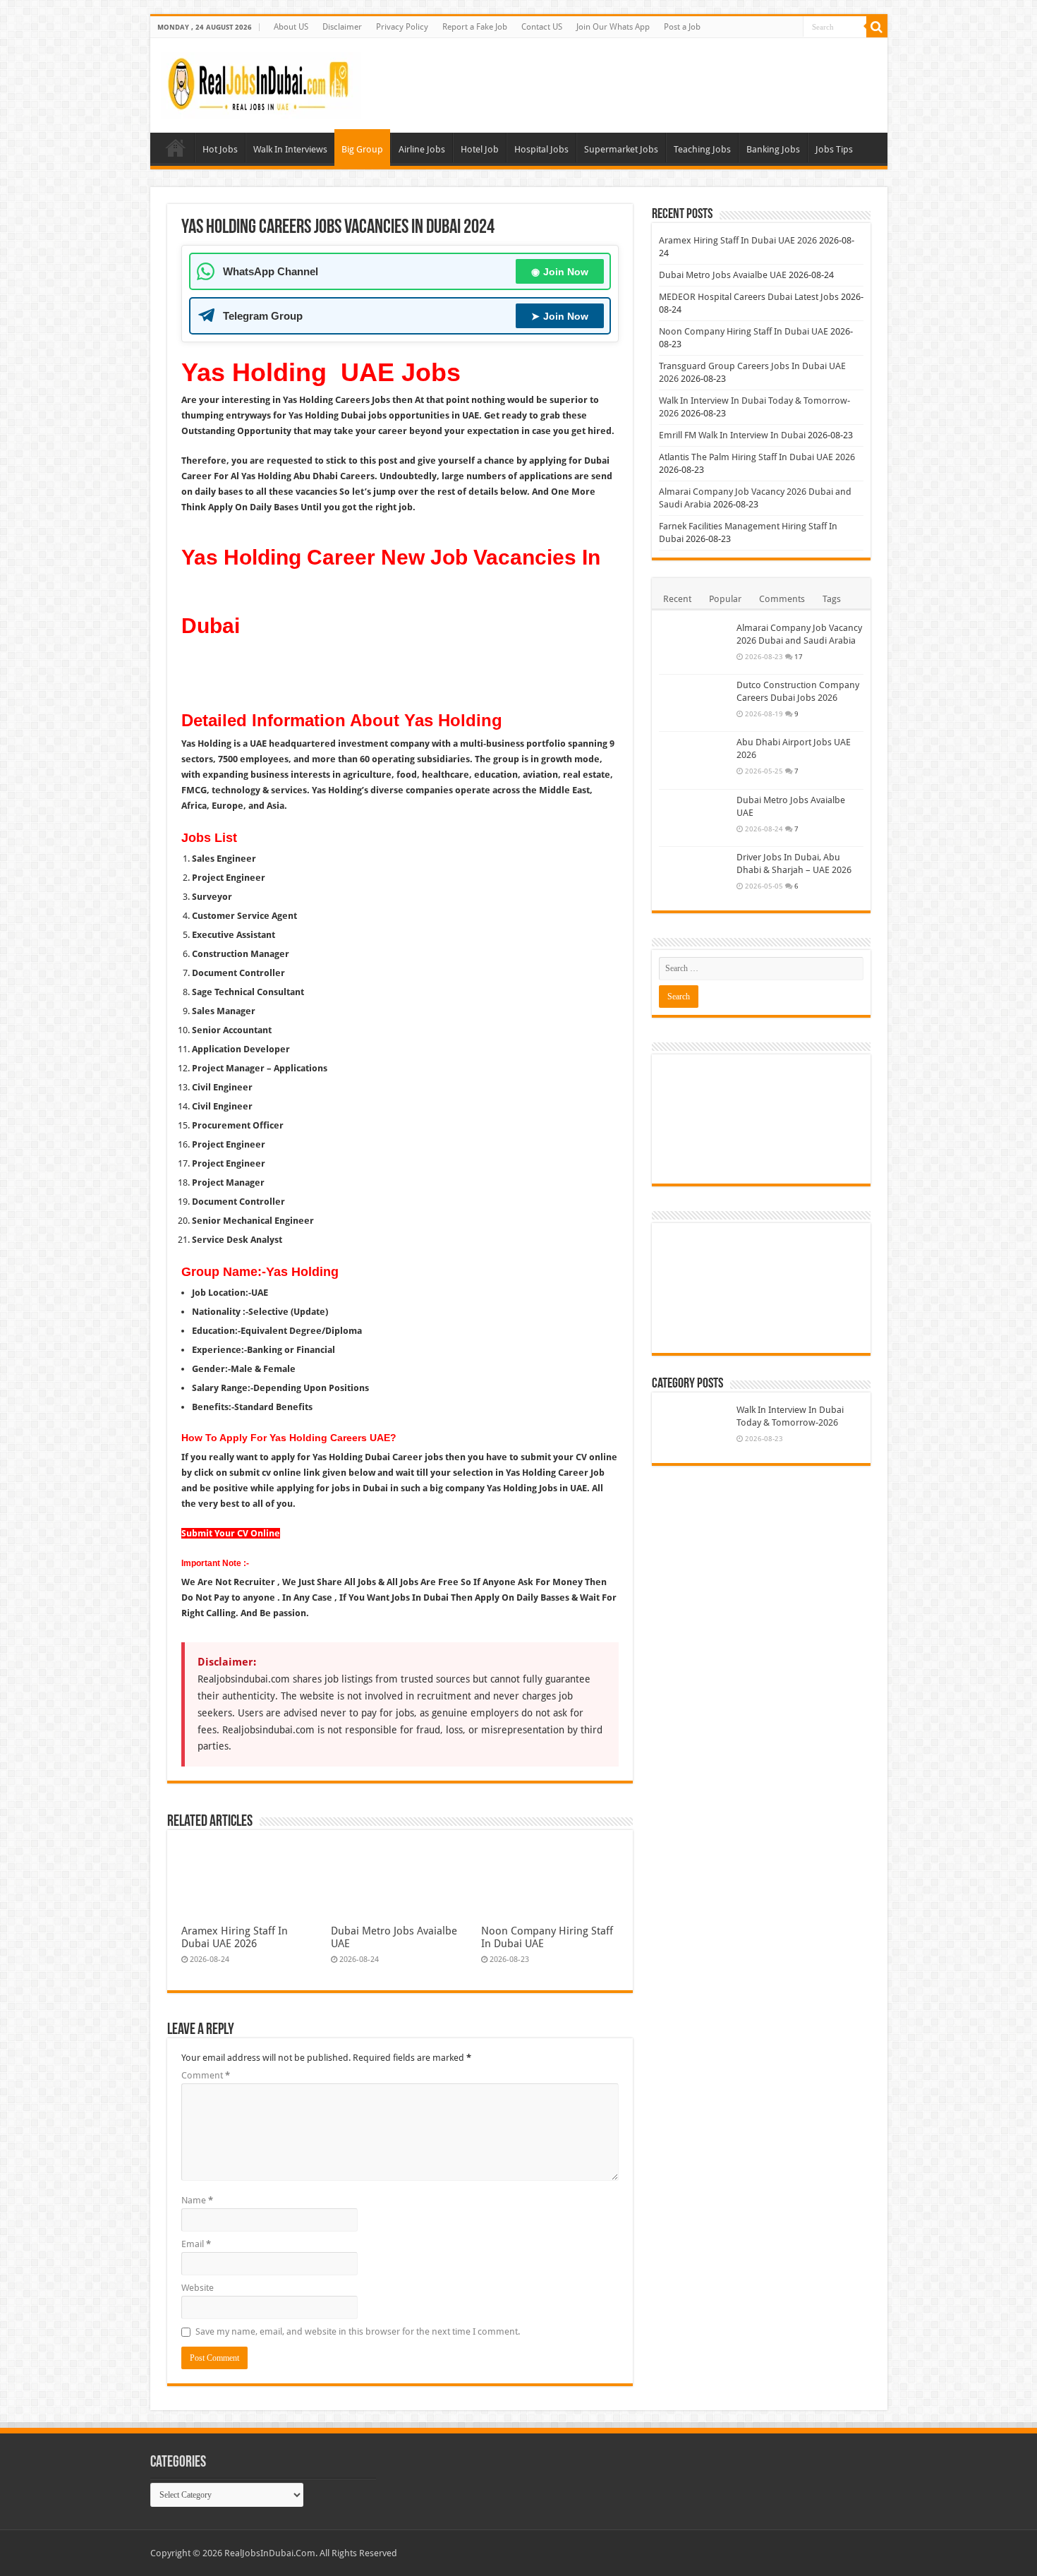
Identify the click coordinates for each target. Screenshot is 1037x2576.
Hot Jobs (220, 149)
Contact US (542, 27)
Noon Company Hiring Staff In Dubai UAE (744, 331)
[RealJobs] (261, 83)
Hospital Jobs (541, 149)
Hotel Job (480, 149)
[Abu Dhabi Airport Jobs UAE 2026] (694, 760)
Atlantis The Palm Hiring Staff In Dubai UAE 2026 (757, 457)
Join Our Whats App (613, 27)
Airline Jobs (422, 149)
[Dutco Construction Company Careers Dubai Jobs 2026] (694, 703)
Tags (832, 599)
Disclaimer (342, 27)
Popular (725, 599)
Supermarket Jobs (621, 149)
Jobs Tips (834, 149)
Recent (677, 599)
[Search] (877, 27)
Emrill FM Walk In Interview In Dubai (732, 435)
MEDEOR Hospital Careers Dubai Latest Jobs (749, 297)
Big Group (362, 149)
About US (291, 27)
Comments (782, 599)
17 (799, 656)
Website (198, 2288)
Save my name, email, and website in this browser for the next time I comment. (358, 2331)
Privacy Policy (402, 27)
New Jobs (176, 148)
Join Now (560, 272)
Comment (206, 2075)
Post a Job (682, 27)
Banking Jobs (773, 149)
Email (196, 2244)
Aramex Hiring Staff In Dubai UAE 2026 (235, 1937)
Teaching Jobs (702, 149)
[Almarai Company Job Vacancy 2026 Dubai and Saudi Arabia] (694, 646)
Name (197, 2200)
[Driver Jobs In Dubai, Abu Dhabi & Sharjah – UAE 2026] (694, 875)
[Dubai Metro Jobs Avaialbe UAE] (694, 818)
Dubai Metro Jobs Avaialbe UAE (723, 275)
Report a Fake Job (475, 27)
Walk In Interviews (290, 149)
